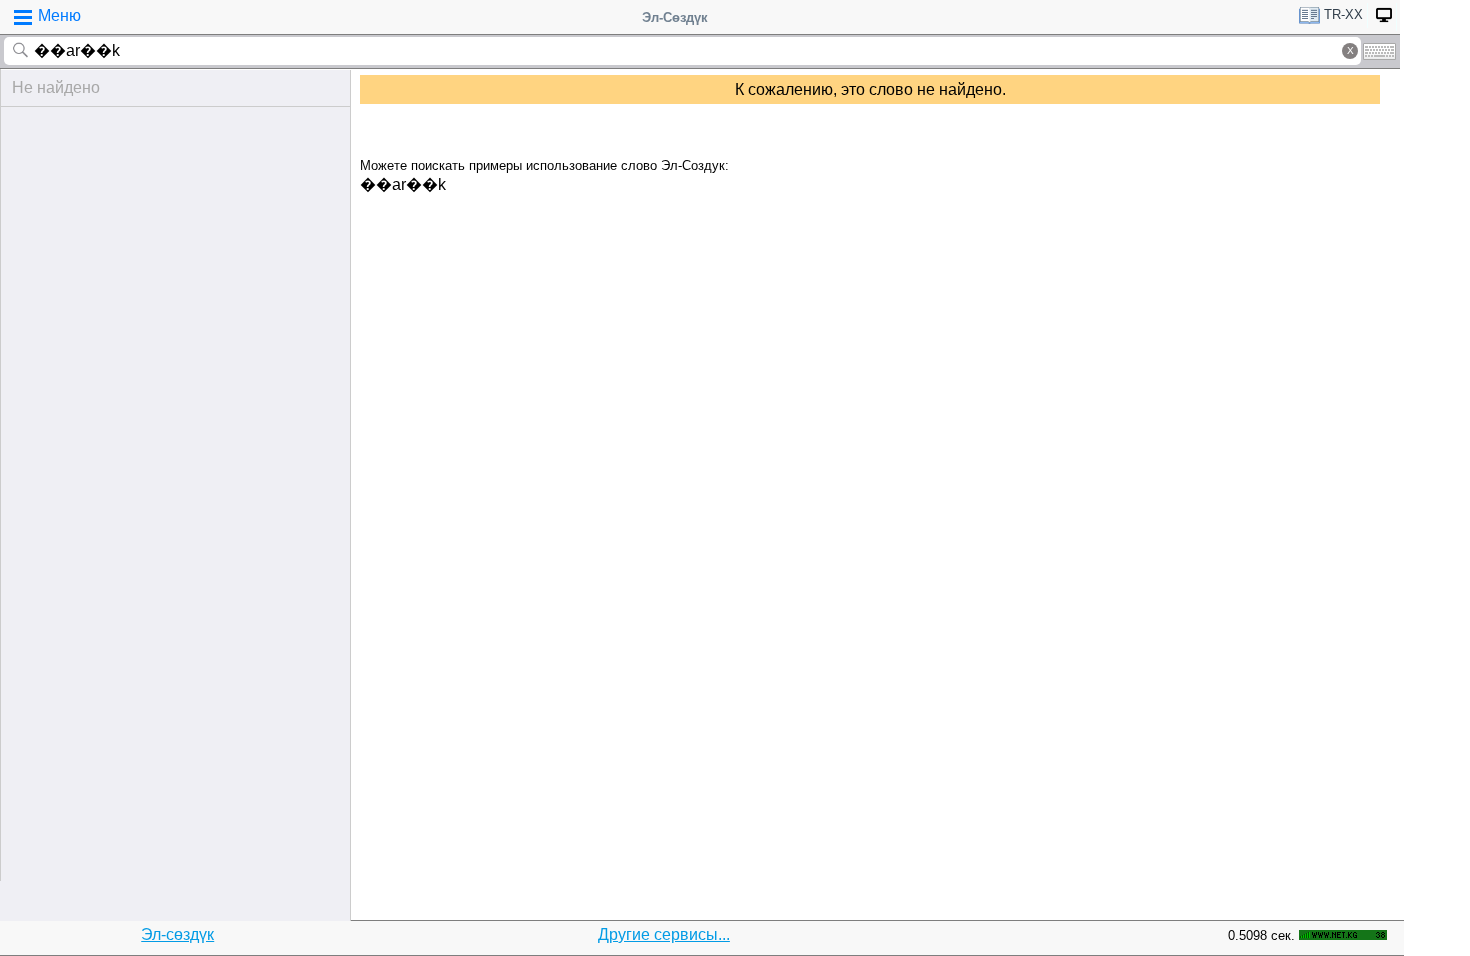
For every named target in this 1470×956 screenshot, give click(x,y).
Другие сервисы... (664, 934)
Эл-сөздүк (177, 934)
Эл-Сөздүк (675, 17)
